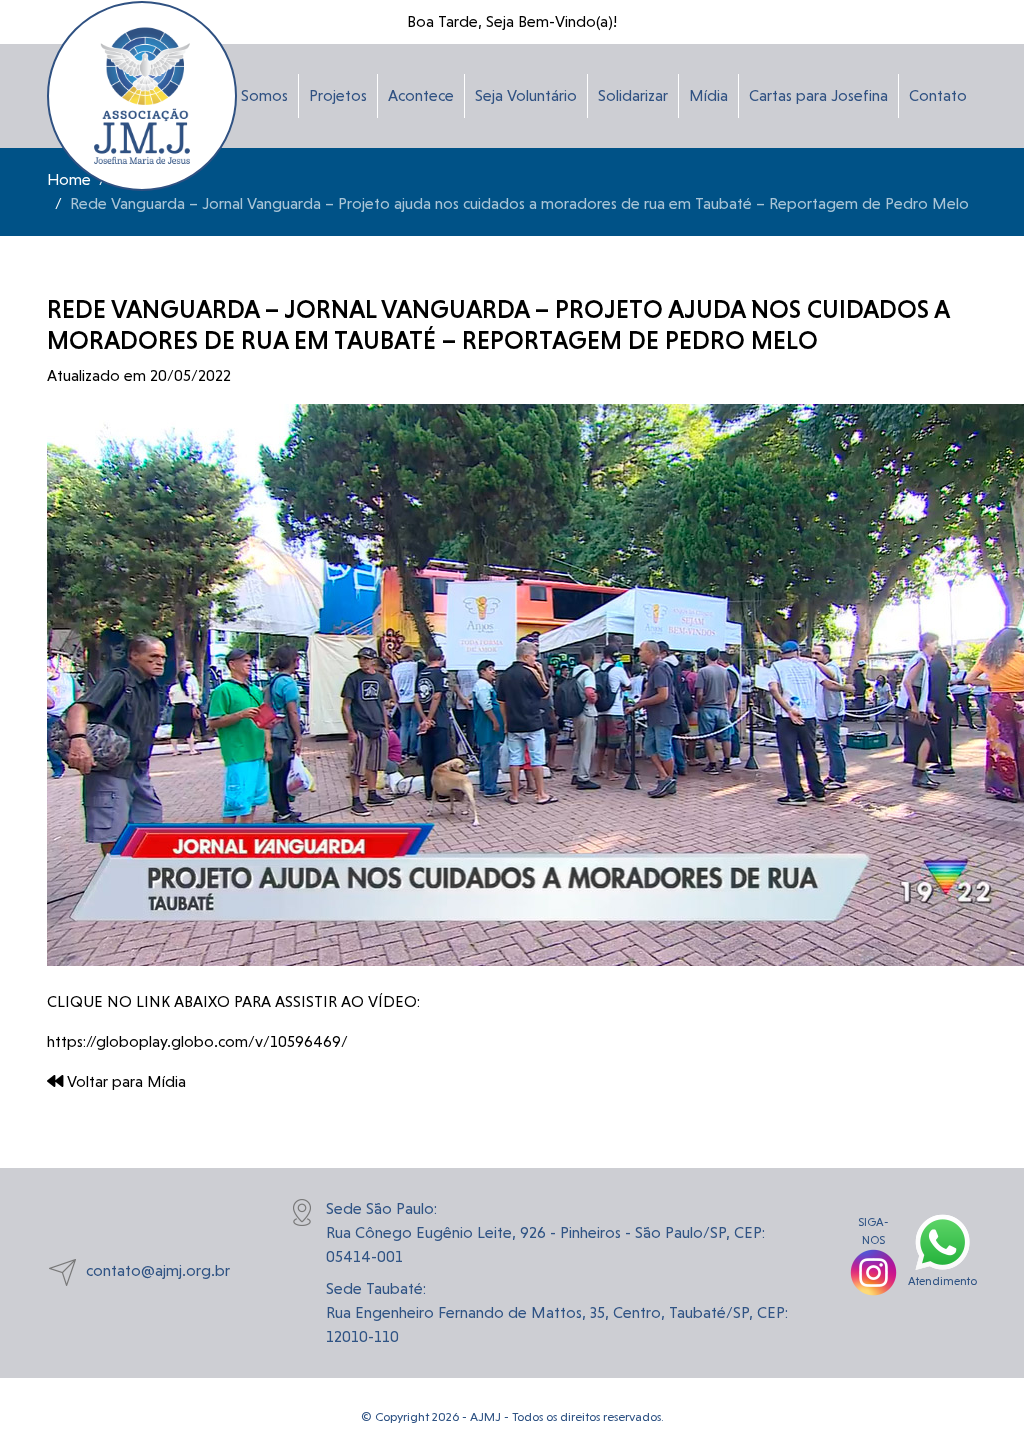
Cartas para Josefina (818, 95)
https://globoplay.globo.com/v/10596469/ (197, 1041)
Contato (938, 95)
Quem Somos (241, 95)
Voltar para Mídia (124, 1081)
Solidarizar (633, 95)
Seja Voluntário (526, 95)
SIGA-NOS (873, 1231)
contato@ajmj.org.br (158, 1271)
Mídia (708, 95)
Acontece (421, 95)
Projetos (338, 95)
